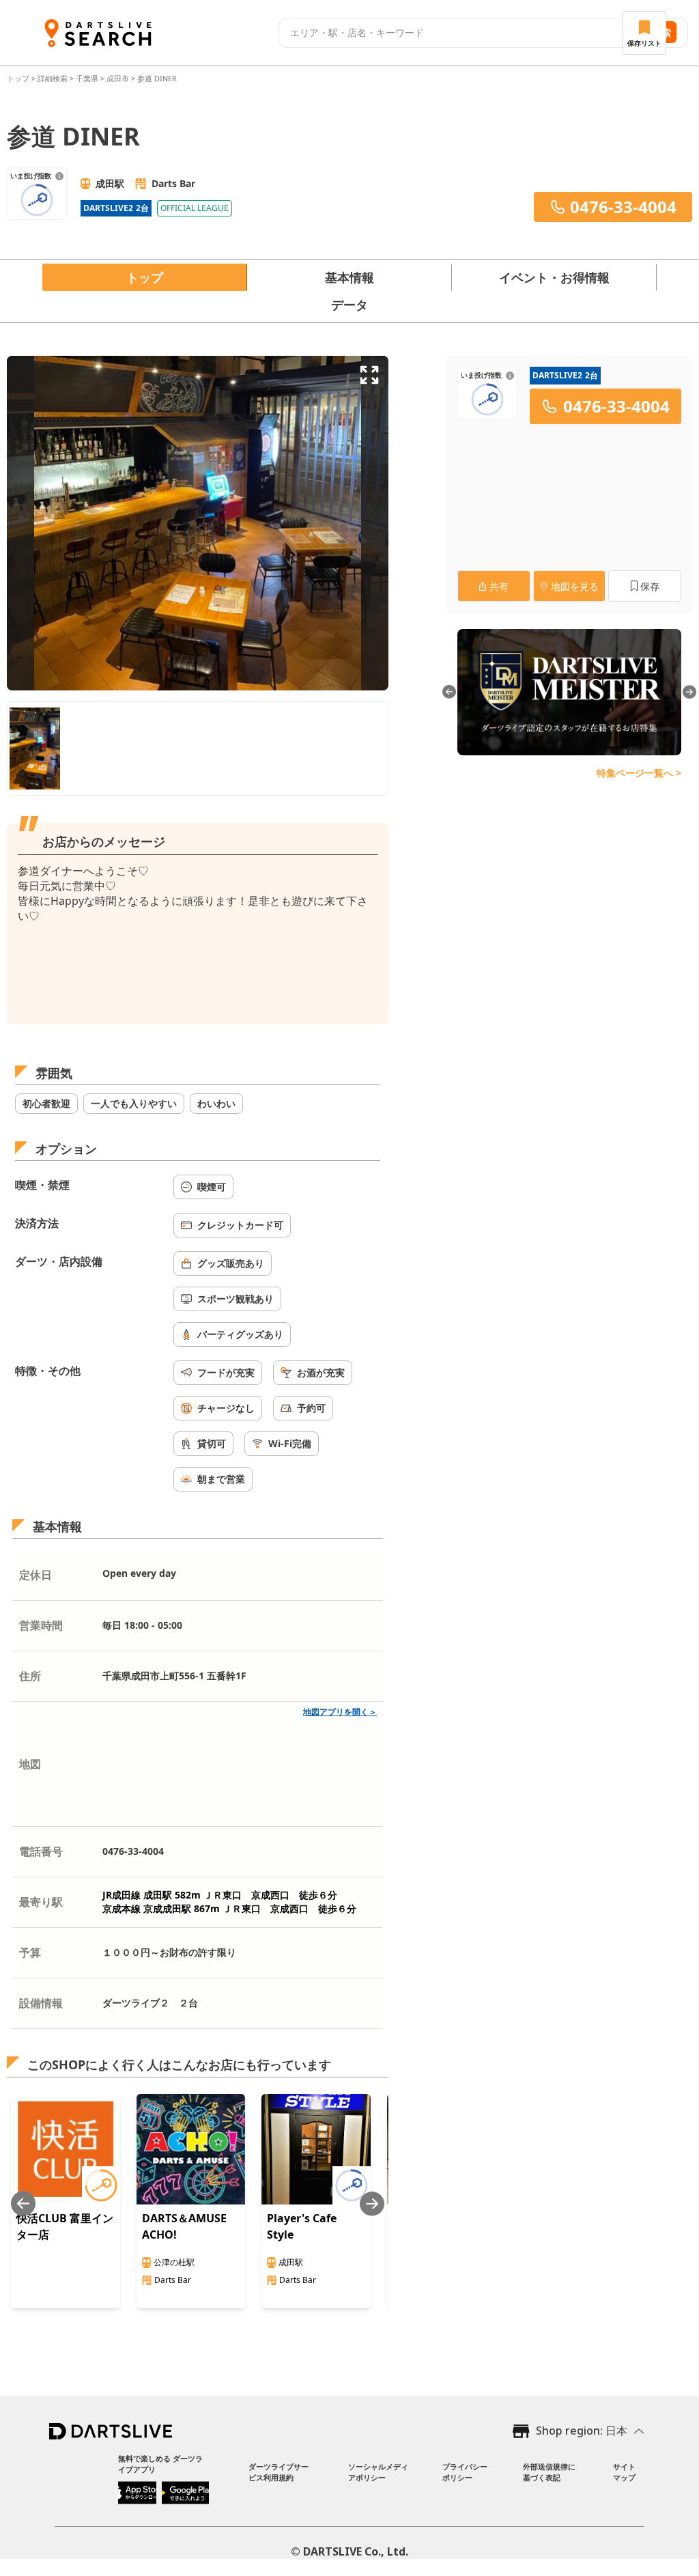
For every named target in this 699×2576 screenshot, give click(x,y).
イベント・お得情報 (554, 277)
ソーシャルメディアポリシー (378, 2472)
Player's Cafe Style (302, 2226)
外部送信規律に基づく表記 (549, 2472)
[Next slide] (372, 2203)
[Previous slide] (23, 2203)
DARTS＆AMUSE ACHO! (184, 2226)
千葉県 (87, 78)
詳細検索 (54, 78)
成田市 (118, 78)
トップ (19, 78)
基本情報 (349, 277)
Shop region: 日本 (582, 2431)
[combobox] (454, 33)
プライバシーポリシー (465, 2472)
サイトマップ (624, 2472)
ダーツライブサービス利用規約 (279, 2472)
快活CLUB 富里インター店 (65, 2226)
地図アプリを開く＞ (340, 1712)
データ (349, 305)
